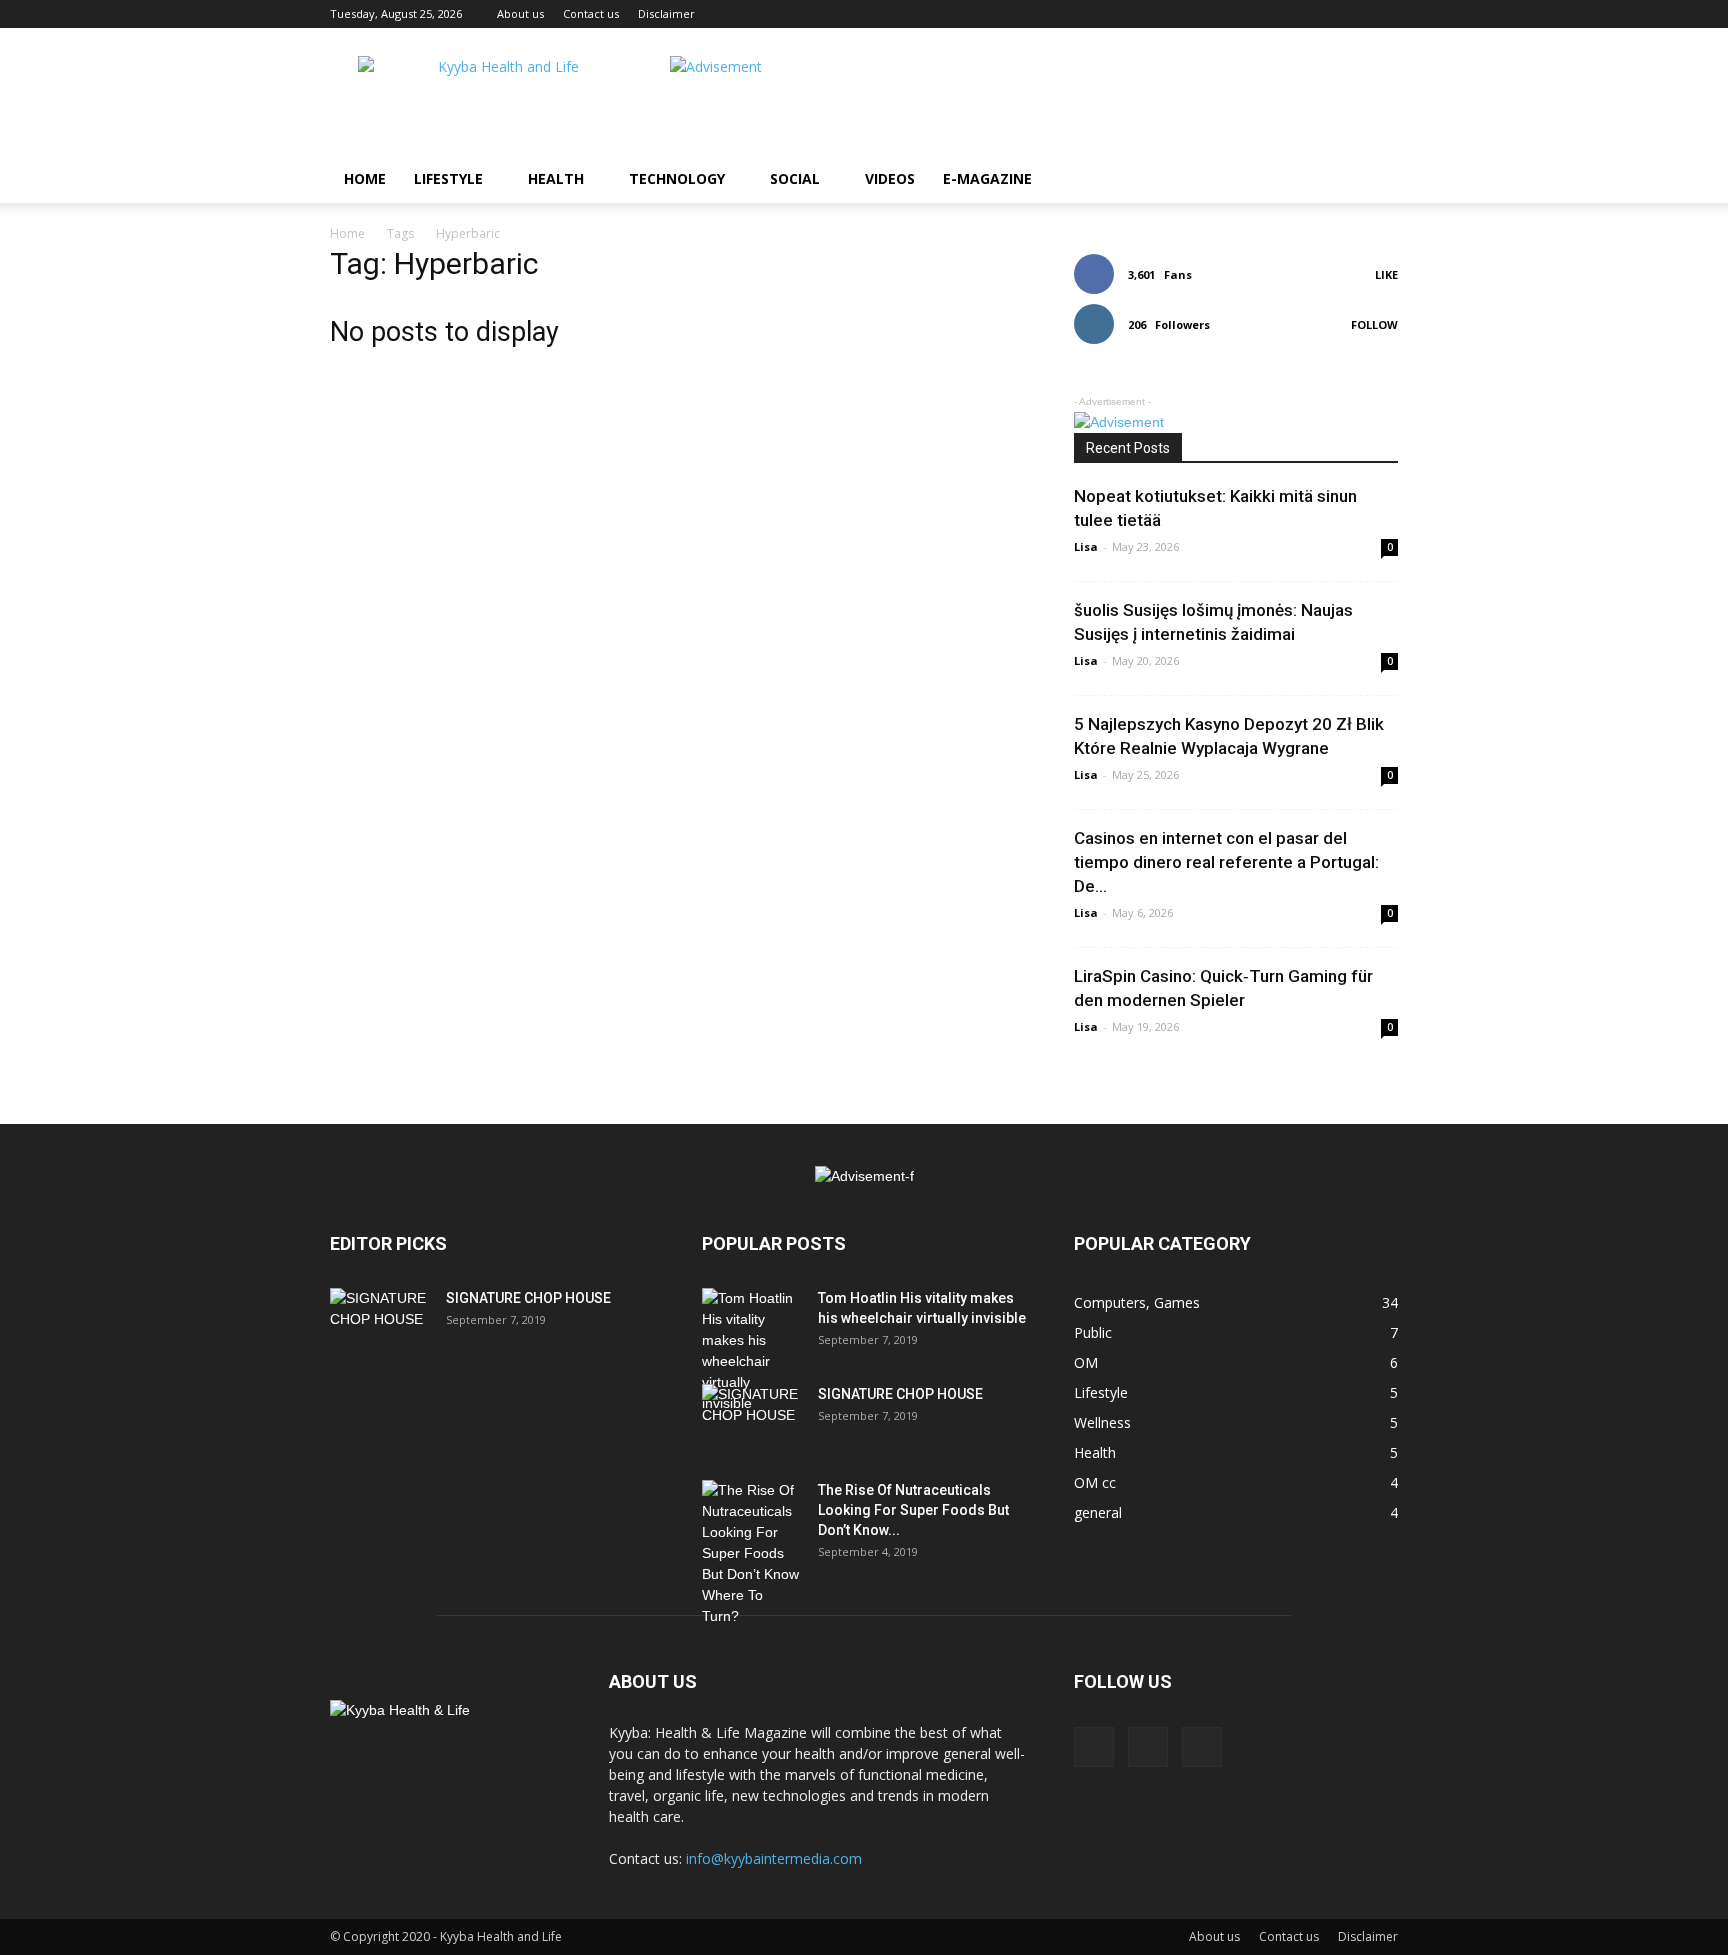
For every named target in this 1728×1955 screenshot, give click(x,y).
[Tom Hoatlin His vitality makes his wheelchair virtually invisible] (752, 1351)
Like (1386, 274)
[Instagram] (1148, 1747)
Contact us (591, 13)
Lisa (1086, 546)
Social (795, 178)
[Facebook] (1094, 1747)
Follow (1374, 324)
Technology (677, 178)
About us (520, 13)
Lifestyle (448, 178)
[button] (1374, 180)
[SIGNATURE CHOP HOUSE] (380, 1323)
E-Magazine (987, 178)
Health (556, 178)
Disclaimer (666, 13)
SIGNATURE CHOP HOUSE (528, 1298)
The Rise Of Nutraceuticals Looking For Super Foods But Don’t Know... (913, 1510)
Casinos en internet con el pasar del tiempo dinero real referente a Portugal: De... (1226, 862)
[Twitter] (1202, 1747)
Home (365, 178)
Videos (890, 178)
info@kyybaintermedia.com (774, 1858)
